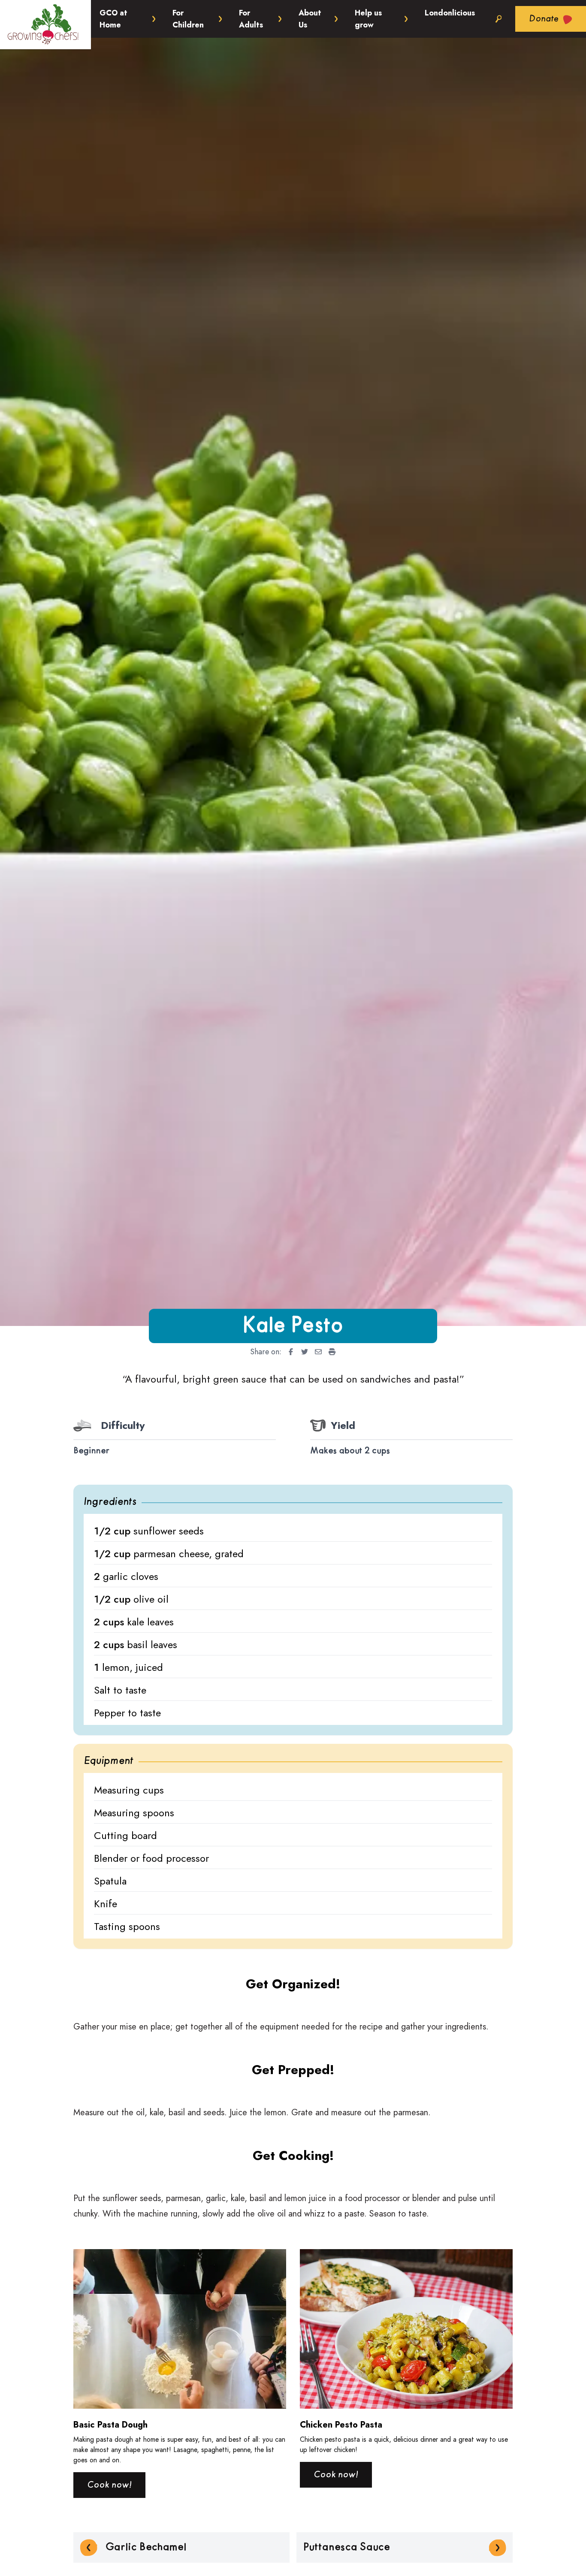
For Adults (251, 19)
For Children (188, 19)
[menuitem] (288, 1352)
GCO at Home (113, 19)
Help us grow (368, 19)
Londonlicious (450, 13)
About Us (310, 19)
